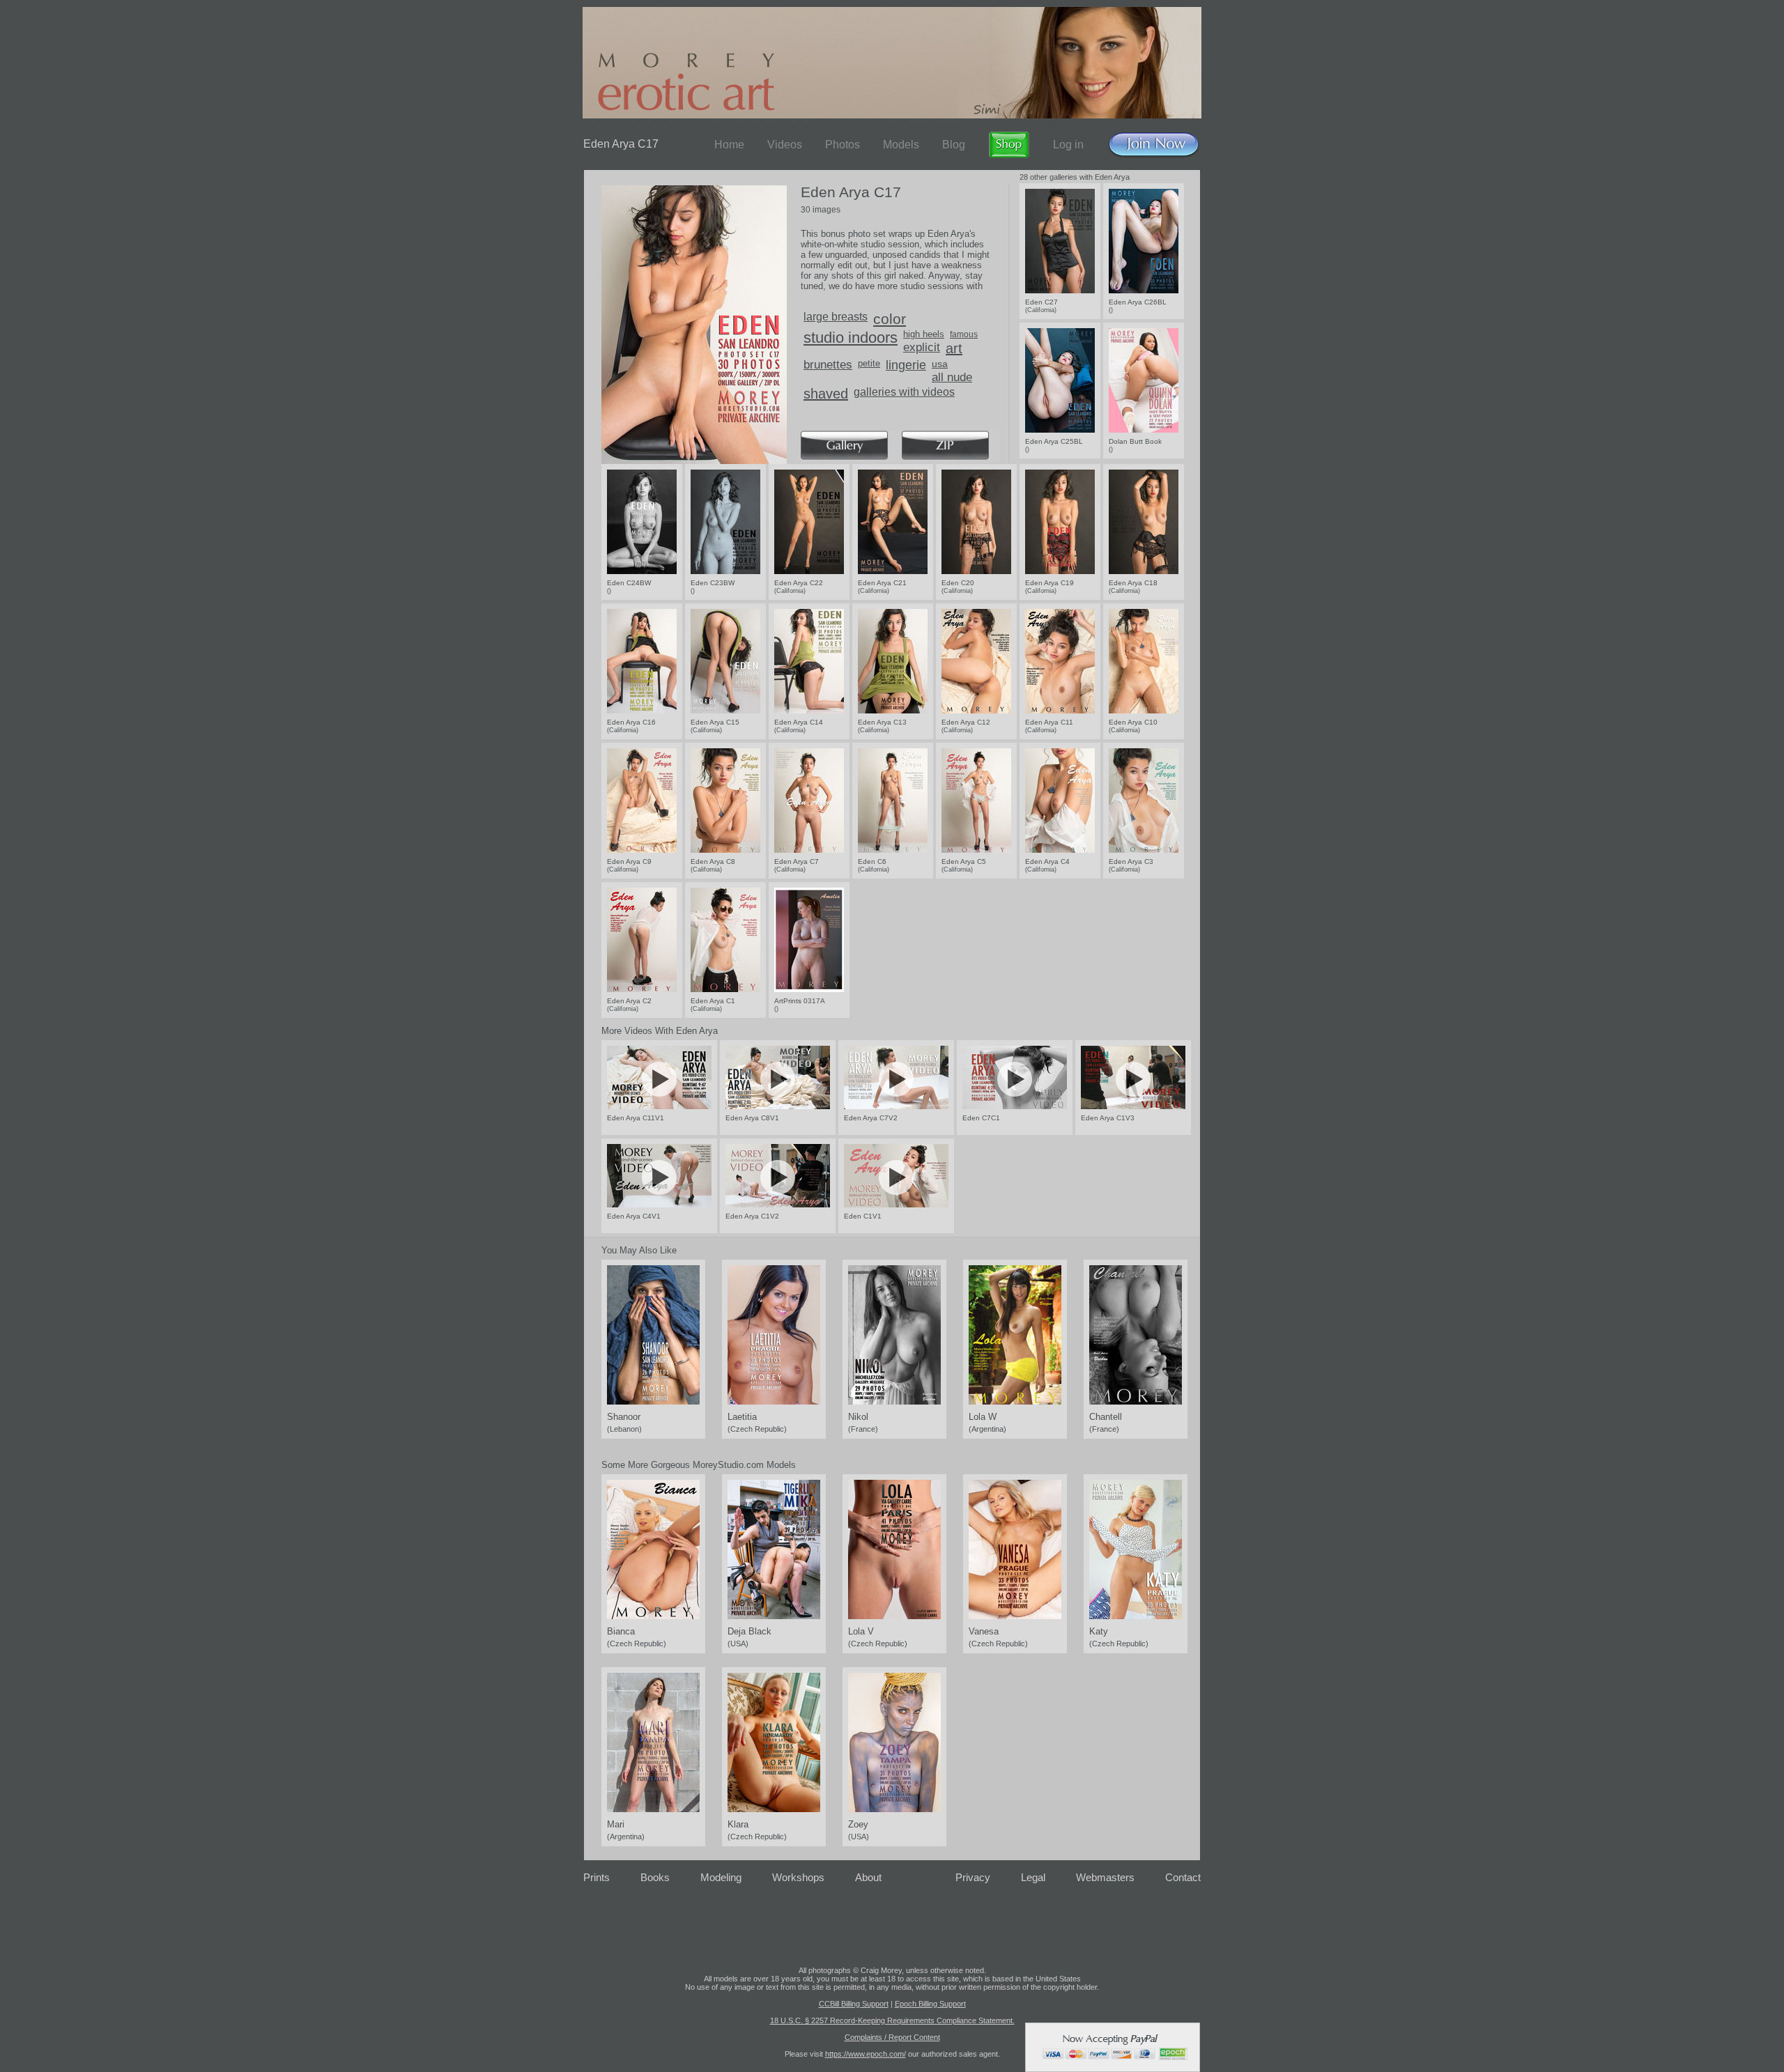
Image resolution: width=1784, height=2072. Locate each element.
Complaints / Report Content (892, 2037)
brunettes (828, 365)
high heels (924, 334)
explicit (922, 347)
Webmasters (1105, 1877)
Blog (954, 145)
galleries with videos (904, 392)
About (868, 1877)
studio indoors (851, 338)
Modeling (721, 1877)
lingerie (906, 365)
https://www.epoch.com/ (866, 2054)
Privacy (973, 1877)
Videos (785, 145)
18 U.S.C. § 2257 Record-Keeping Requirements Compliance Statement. (892, 2020)
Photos (843, 145)
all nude (952, 377)
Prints (597, 1877)
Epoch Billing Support (930, 2004)
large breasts (836, 317)
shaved (826, 394)
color (890, 319)
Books (655, 1877)
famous (964, 334)
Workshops (798, 1877)
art (954, 348)
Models (901, 145)
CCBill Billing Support (854, 2004)
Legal (1033, 1877)
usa (940, 364)
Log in (1068, 145)
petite (869, 363)
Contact (1183, 1877)
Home (729, 145)
